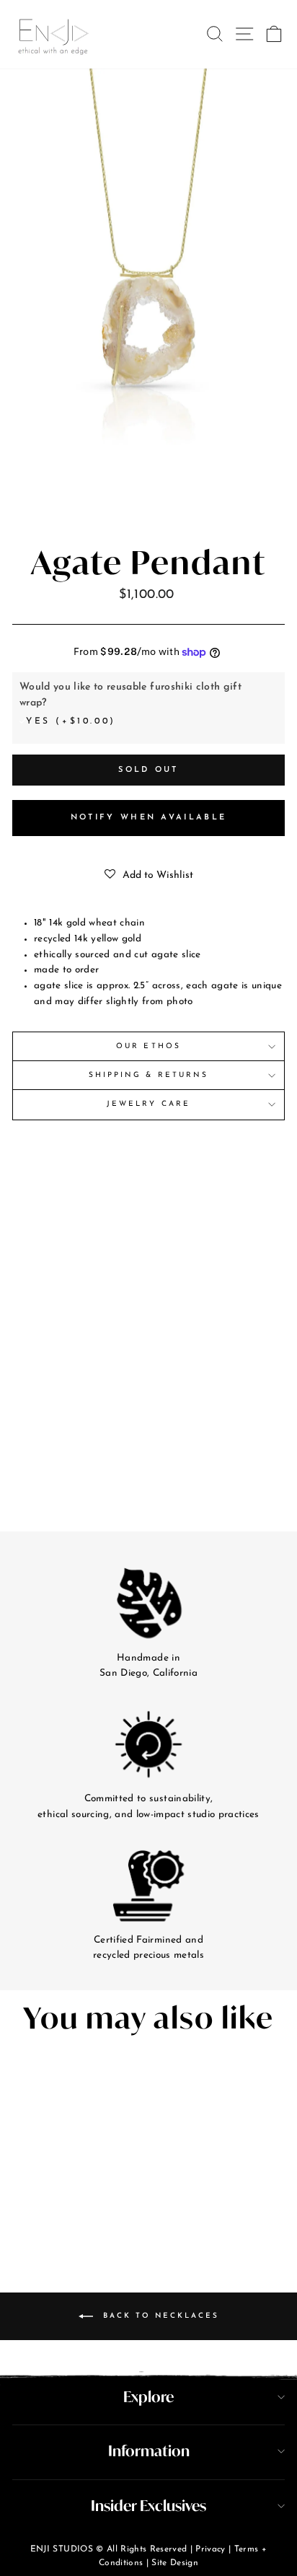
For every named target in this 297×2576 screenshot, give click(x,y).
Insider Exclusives (148, 2506)
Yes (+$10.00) (71, 721)
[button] (149, 876)
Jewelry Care (148, 1104)
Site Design (175, 2563)
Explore (148, 2397)
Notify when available (148, 818)
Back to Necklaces (159, 2316)
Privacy (210, 2549)
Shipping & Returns (148, 1075)
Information (149, 2451)
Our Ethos (148, 1046)
